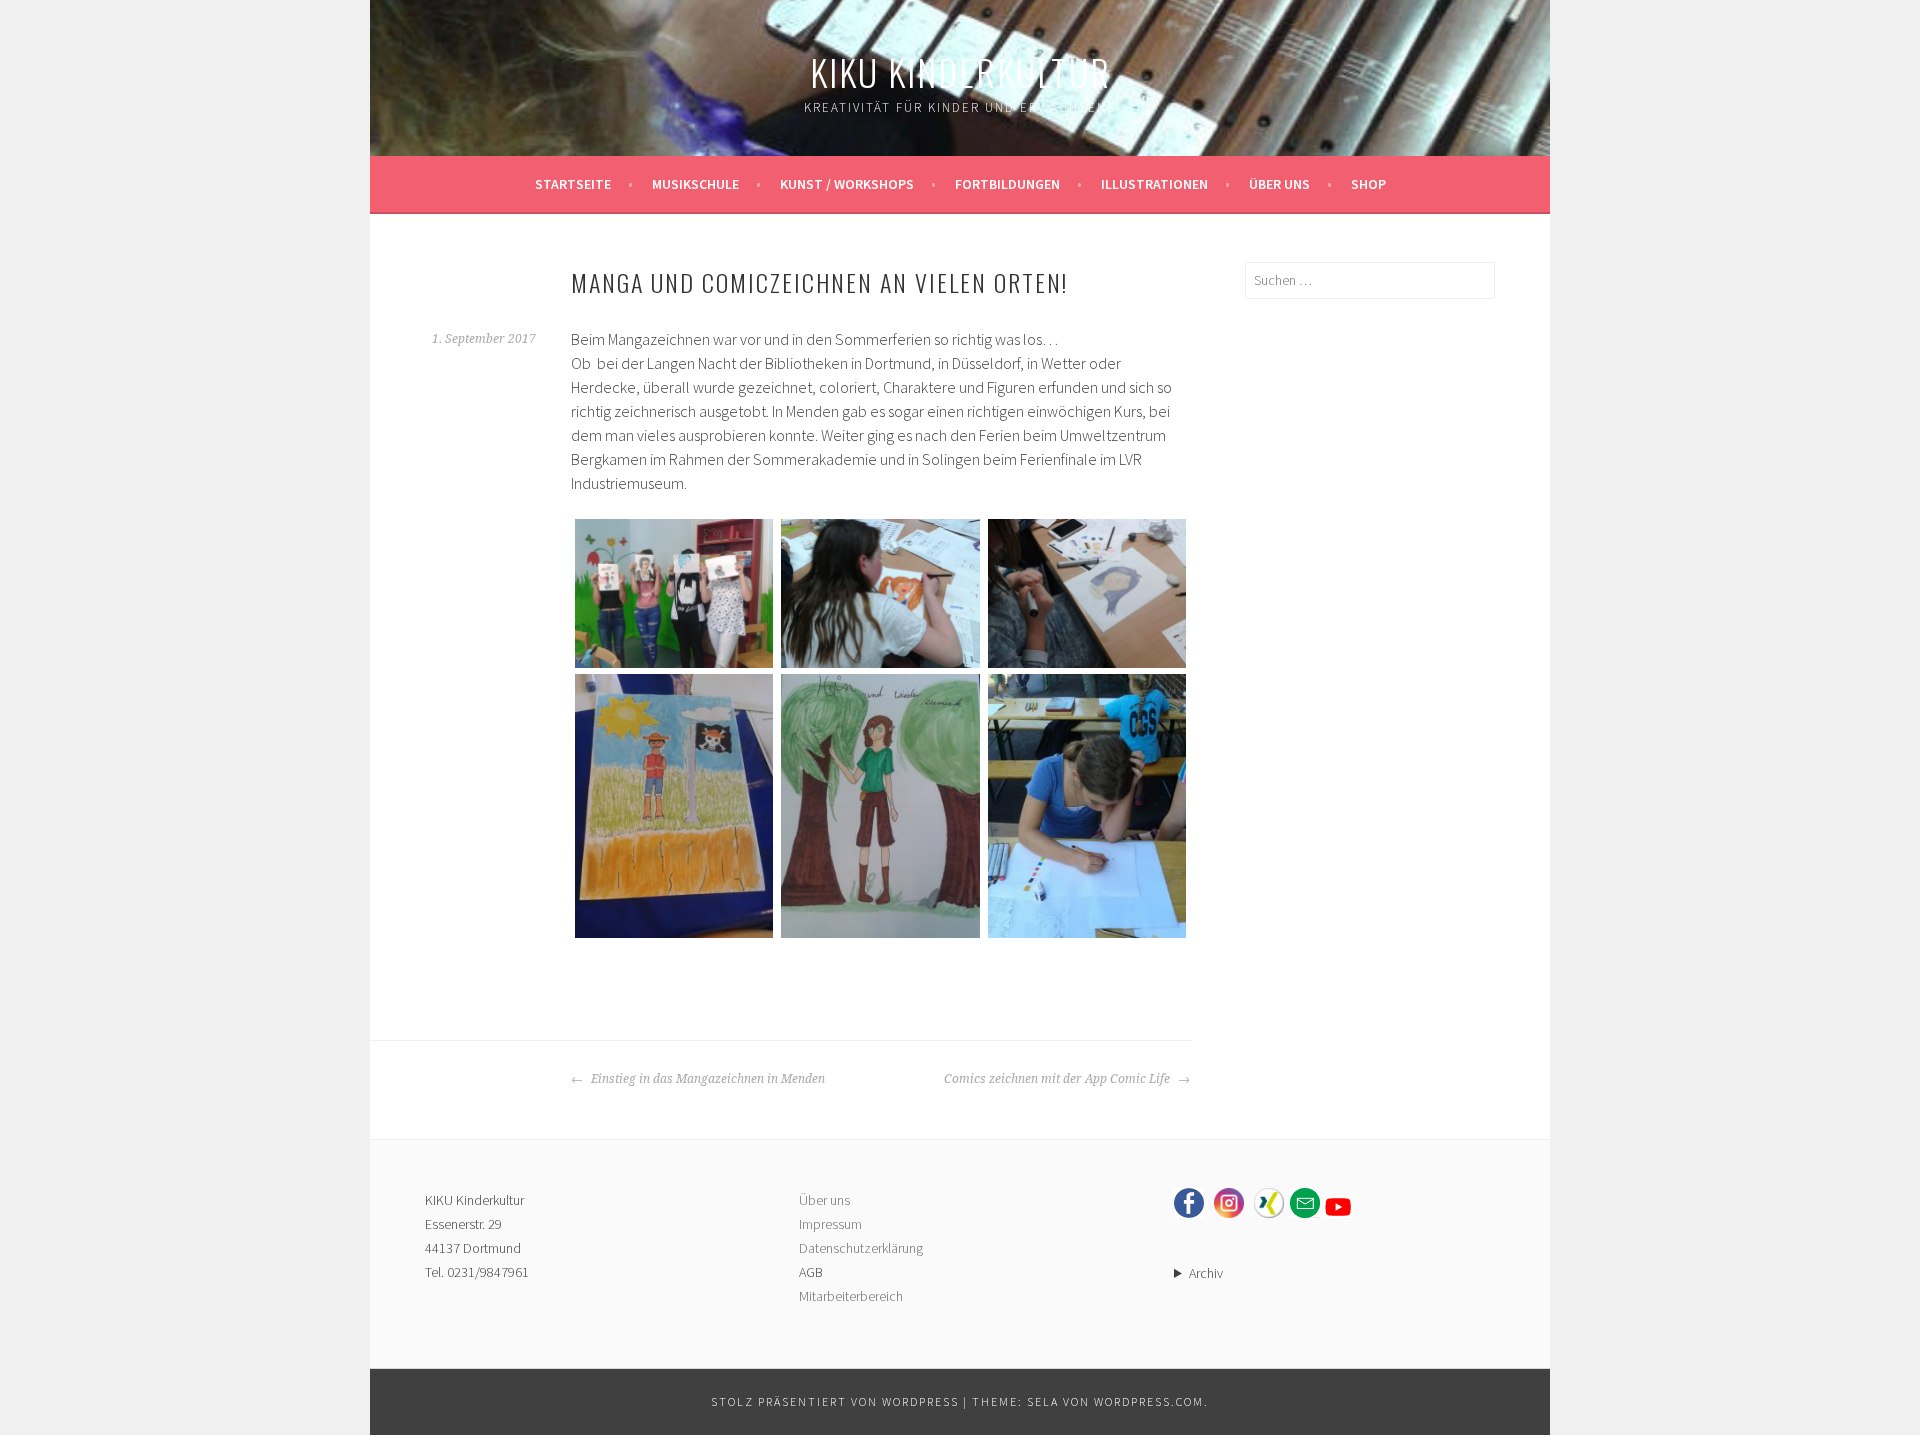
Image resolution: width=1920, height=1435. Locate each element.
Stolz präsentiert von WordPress (835, 1401)
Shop (1368, 184)
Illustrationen (1154, 184)
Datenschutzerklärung (861, 1248)
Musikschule (695, 184)
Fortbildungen (1007, 184)
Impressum (830, 1224)
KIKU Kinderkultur (960, 71)
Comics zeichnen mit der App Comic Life (1058, 1079)
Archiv (1206, 1273)
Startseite (573, 184)
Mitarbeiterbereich (851, 1296)
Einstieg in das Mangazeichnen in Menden (706, 1079)
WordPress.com (1149, 1401)
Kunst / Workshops (847, 184)
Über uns (1279, 184)
